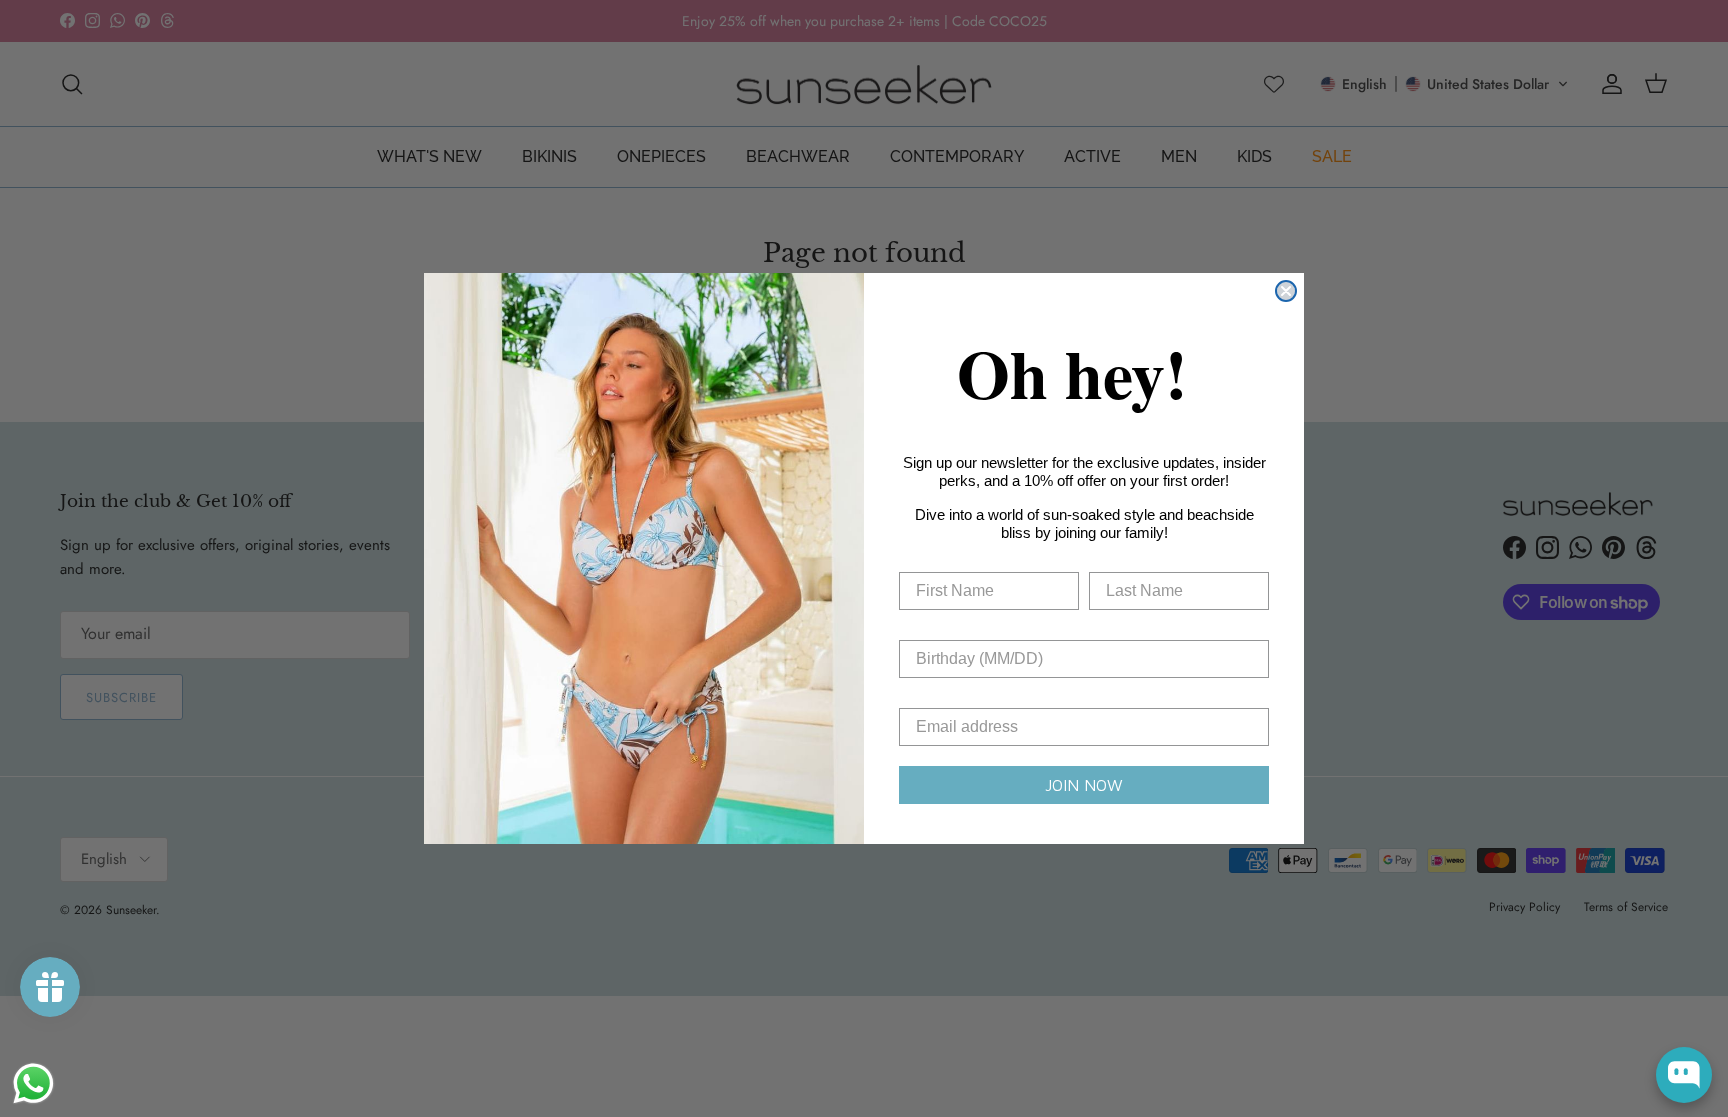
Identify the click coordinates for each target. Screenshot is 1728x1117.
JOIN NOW (1084, 785)
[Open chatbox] (1684, 1075)
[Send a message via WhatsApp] (33, 1083)
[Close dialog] (1286, 291)
